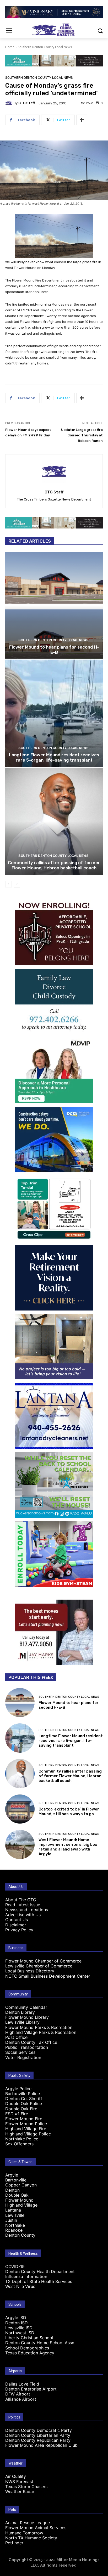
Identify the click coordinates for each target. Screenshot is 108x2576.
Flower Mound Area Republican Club (41, 2445)
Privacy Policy (19, 1930)
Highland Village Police (28, 2134)
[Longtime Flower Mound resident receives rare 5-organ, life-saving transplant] (54, 713)
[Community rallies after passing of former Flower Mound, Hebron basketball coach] (54, 821)
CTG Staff (27, 103)
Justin (11, 2220)
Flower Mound (19, 2200)
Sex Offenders (19, 2144)
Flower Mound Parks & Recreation (39, 2027)
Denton (12, 2190)
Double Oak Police (24, 2103)
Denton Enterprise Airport (31, 2389)
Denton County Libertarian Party (38, 2435)
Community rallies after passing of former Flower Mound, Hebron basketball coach (54, 865)
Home (10, 47)
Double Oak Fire (21, 2109)
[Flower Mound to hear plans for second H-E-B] (54, 605)
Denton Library (20, 2012)
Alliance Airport (21, 2399)
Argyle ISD (16, 2318)
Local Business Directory (30, 1971)
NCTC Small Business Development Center (48, 1976)
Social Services (20, 2052)
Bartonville (16, 2180)
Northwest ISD (20, 2333)
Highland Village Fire (26, 2129)
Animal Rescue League (28, 2523)
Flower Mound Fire (24, 2119)
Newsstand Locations (27, 1910)
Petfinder (14, 2543)
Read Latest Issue (23, 1905)
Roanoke (14, 2230)
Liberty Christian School (29, 2338)
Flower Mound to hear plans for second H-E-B (54, 650)
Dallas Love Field (22, 2384)
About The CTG (21, 1900)
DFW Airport (18, 2394)
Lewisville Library (22, 2022)
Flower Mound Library (27, 2017)
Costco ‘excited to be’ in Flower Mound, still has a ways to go (69, 1812)
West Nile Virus (20, 2286)
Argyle (12, 2175)
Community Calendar (26, 2007)
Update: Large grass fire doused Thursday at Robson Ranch (82, 435)
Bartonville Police (23, 2094)
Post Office (16, 2037)
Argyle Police (18, 2089)
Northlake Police (22, 2139)
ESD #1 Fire (17, 2114)
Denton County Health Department (40, 2271)
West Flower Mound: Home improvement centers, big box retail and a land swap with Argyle (68, 1847)
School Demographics (27, 2348)
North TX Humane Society (31, 2538)
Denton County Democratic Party (39, 2430)
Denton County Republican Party (38, 2440)
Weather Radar (20, 2491)
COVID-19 (15, 2266)
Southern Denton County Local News (45, 47)
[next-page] (17, 884)
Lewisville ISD (19, 2328)
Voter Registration (23, 2057)
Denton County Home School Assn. (40, 2343)
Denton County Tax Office (31, 2042)
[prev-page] (9, 884)
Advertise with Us (23, 1915)
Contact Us (17, 1920)
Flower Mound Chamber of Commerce (43, 1961)
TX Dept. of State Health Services (39, 2281)
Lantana (13, 2210)
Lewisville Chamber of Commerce (39, 1966)
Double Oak (17, 2195)
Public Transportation (27, 2047)
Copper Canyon (21, 2185)
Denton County (20, 2235)
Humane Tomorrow (24, 2533)
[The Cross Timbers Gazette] (54, 30)
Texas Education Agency (30, 2353)
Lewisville (15, 2215)
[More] (82, 120)
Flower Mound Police (26, 2124)
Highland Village (21, 2205)
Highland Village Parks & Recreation (41, 2032)
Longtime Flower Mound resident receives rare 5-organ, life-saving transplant (54, 757)
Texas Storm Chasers (26, 2487)
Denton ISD (17, 2323)
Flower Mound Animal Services (36, 2528)
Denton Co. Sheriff (24, 2099)
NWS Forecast (19, 2482)
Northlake (15, 2225)
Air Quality (16, 2476)
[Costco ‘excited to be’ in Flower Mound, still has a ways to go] (20, 1809)
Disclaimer (16, 1925)
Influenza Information (26, 2276)
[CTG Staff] (9, 103)
